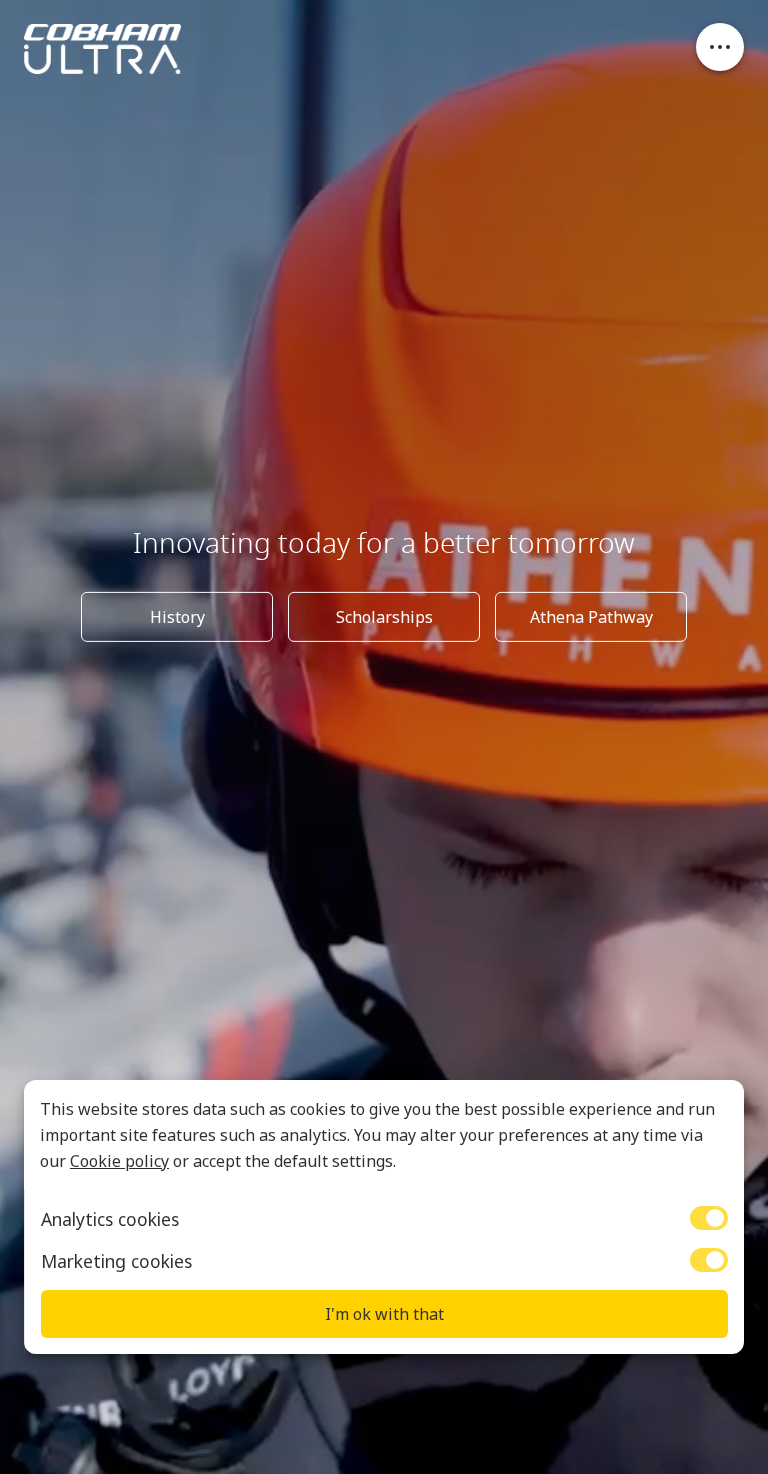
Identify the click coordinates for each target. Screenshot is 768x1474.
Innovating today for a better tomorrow (384, 542)
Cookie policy (119, 1161)
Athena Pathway (591, 617)
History (177, 617)
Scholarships (384, 617)
